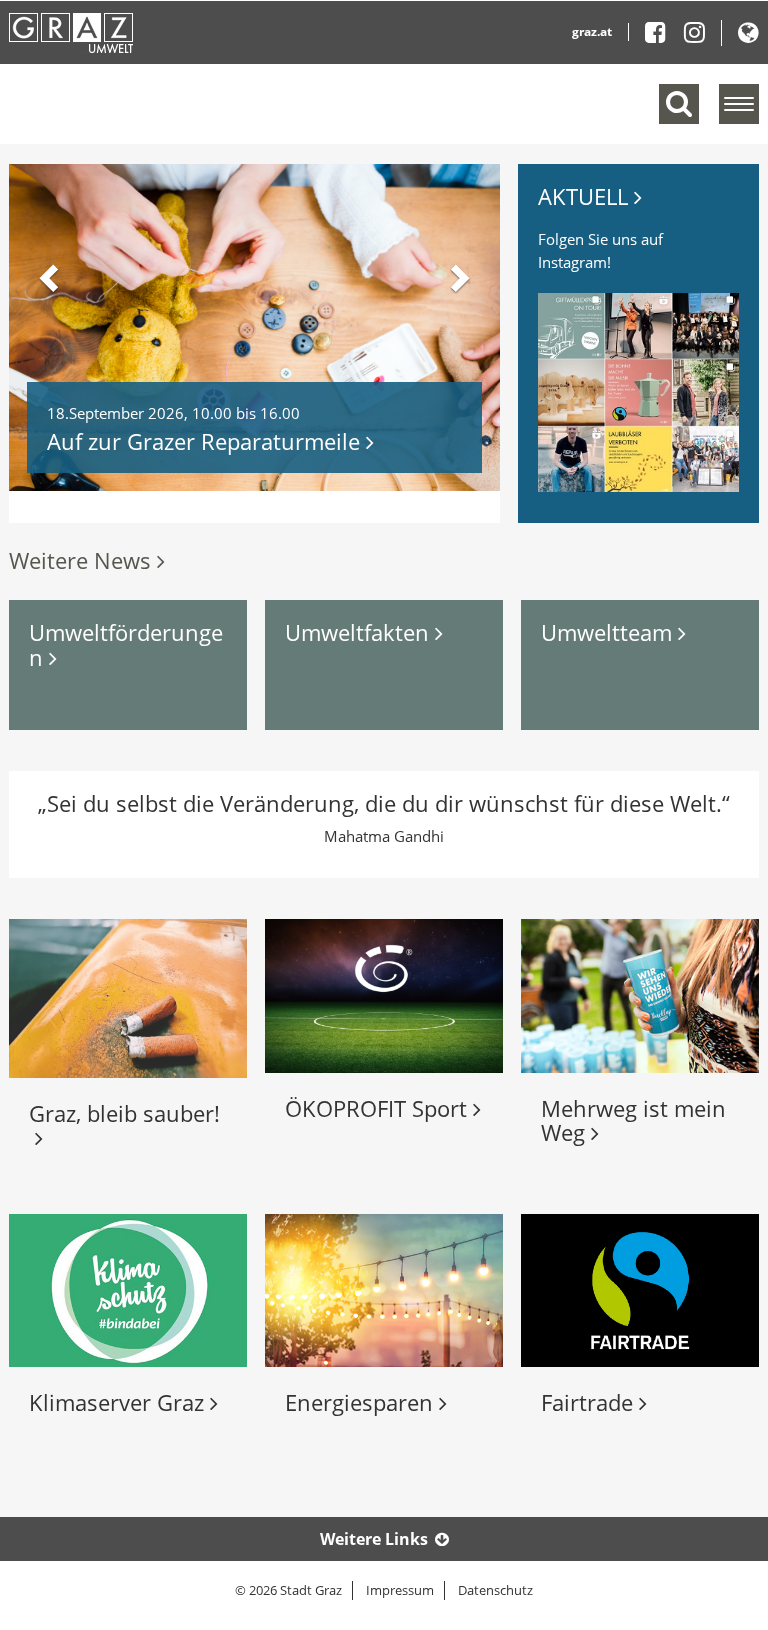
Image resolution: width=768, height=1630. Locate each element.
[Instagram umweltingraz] (638, 392)
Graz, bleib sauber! (124, 1125)
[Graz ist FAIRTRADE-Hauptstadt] (640, 1290)
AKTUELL (586, 196)
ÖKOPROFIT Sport (379, 1108)
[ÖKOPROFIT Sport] (384, 995)
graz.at (592, 31)
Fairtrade (590, 1402)
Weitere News (83, 560)
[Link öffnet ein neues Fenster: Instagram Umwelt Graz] (694, 36)
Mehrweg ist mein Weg (633, 1120)
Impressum (400, 1590)
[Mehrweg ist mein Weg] (640, 995)
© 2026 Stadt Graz (288, 1590)
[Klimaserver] (128, 1290)
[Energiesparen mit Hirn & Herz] (384, 1290)
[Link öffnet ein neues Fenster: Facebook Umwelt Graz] (663, 36)
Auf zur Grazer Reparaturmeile (206, 441)
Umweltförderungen (126, 644)
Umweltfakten (360, 632)
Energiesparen (362, 1402)
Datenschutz (495, 1590)
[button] (748, 36)
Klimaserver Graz (119, 1402)
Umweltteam (609, 632)
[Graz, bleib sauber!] (128, 998)
